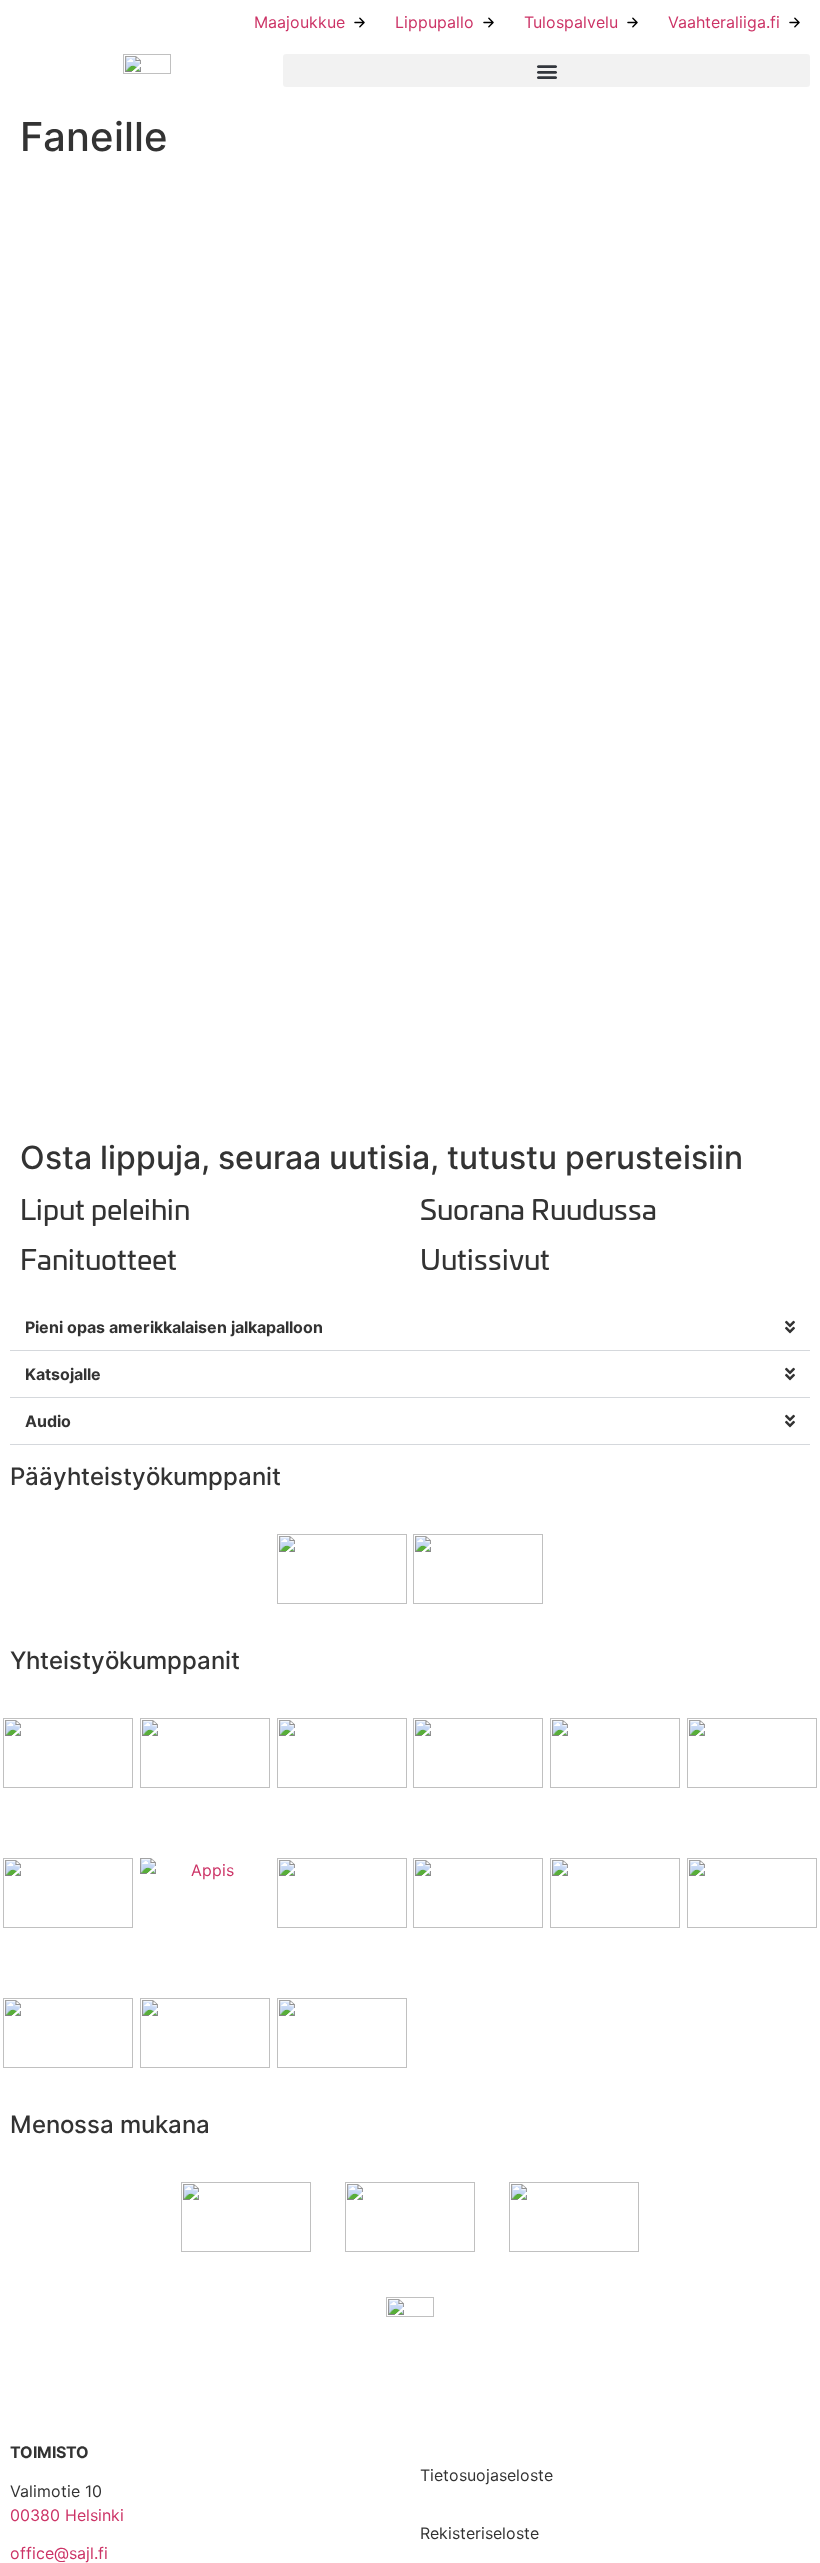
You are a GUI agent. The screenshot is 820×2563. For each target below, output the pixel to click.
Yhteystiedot (468, 2373)
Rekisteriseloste (479, 2533)
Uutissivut (485, 1257)
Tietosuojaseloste (486, 2475)
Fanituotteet (98, 1257)
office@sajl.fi (59, 2553)
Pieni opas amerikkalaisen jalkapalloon (174, 1327)
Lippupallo (434, 22)
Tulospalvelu (571, 22)
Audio (48, 1421)
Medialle (451, 2431)
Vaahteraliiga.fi (724, 22)
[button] (546, 70)
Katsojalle (63, 1374)
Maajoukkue (299, 22)
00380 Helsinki (67, 2515)
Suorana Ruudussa (538, 1207)
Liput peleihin (105, 1207)
